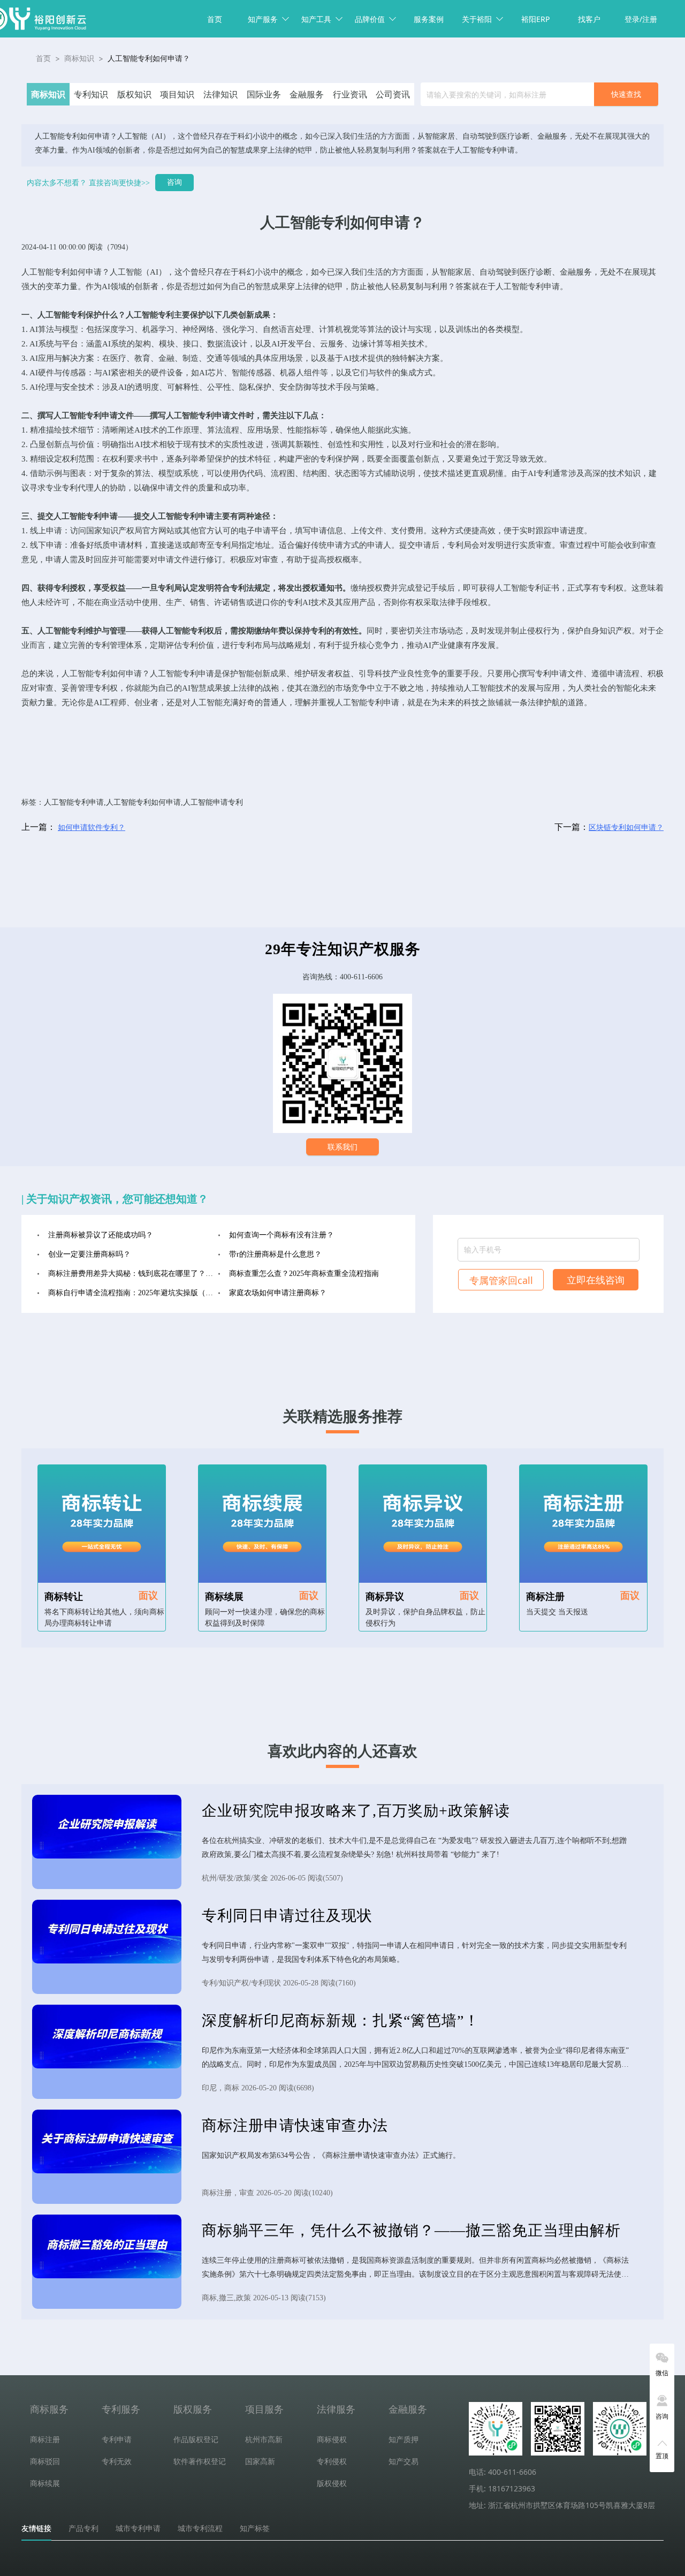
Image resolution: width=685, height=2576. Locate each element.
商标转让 (64, 1597)
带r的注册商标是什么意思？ (275, 1254)
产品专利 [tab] (83, 2528)
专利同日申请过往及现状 (287, 1916)
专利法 (242, 588)
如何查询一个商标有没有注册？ (281, 1235)
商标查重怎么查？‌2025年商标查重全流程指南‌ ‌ (305, 1274)
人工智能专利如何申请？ (149, 58)
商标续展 (224, 1597)
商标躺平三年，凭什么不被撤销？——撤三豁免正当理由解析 (411, 2230)
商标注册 (545, 1597)
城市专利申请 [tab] (138, 2528)
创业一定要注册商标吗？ (89, 1254)
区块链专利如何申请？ (626, 828)
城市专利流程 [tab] (200, 2528)
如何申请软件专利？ (92, 828)
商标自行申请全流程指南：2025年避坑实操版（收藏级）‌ (133, 1293)
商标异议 (385, 1597)
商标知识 (79, 58)
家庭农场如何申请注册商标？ (278, 1293)
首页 (215, 19)
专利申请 (544, 286)
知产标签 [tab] (255, 2528)
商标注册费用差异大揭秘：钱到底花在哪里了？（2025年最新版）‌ (133, 1274)
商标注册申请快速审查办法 (295, 2125)
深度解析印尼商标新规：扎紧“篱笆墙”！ (341, 2020)
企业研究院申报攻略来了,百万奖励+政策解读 (356, 1811)
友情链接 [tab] (36, 2528)
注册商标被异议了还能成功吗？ (101, 1235)
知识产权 (118, 531)
